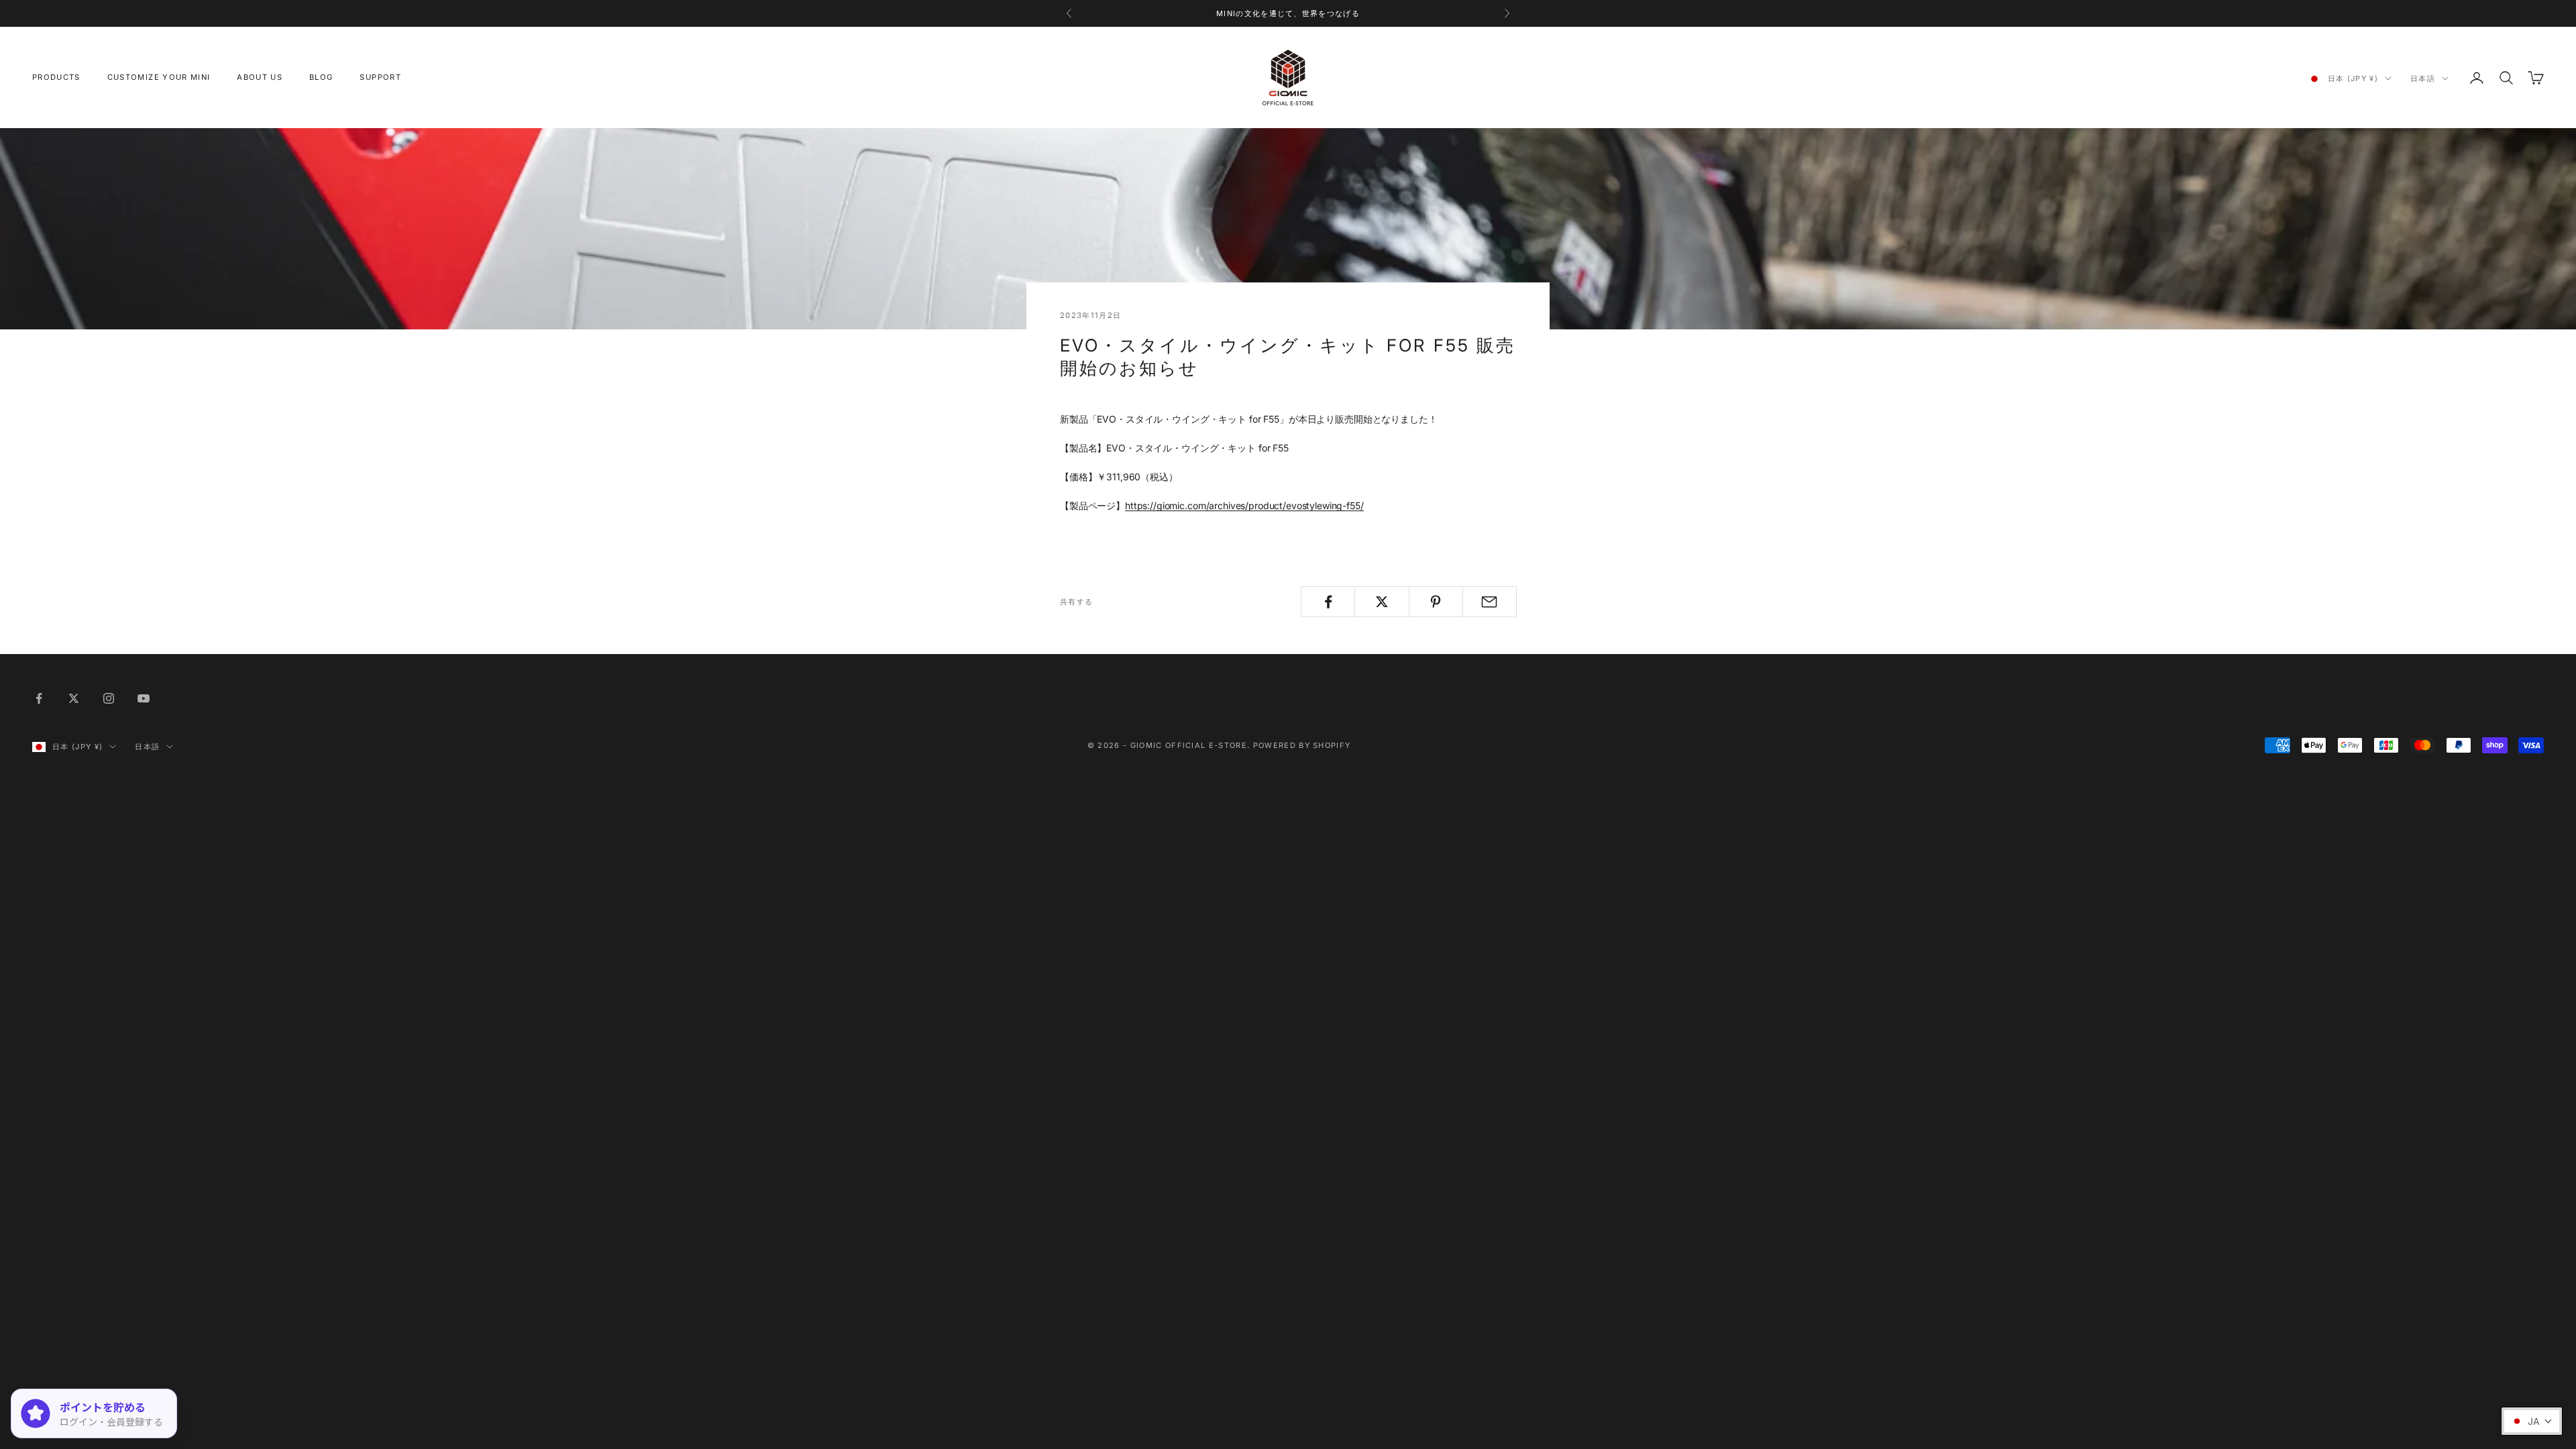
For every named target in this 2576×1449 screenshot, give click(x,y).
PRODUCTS (56, 77)
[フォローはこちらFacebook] (39, 698)
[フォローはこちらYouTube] (144, 698)
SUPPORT (380, 77)
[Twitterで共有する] (1382, 602)
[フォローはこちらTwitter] (74, 698)
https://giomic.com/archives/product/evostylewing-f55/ (1244, 505)
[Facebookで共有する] (1328, 602)
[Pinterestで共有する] (1436, 602)
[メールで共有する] (1490, 602)
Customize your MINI (159, 77)
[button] (2532, 1421)
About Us (260, 77)
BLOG (321, 77)
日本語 (2423, 78)
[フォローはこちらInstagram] (109, 698)
